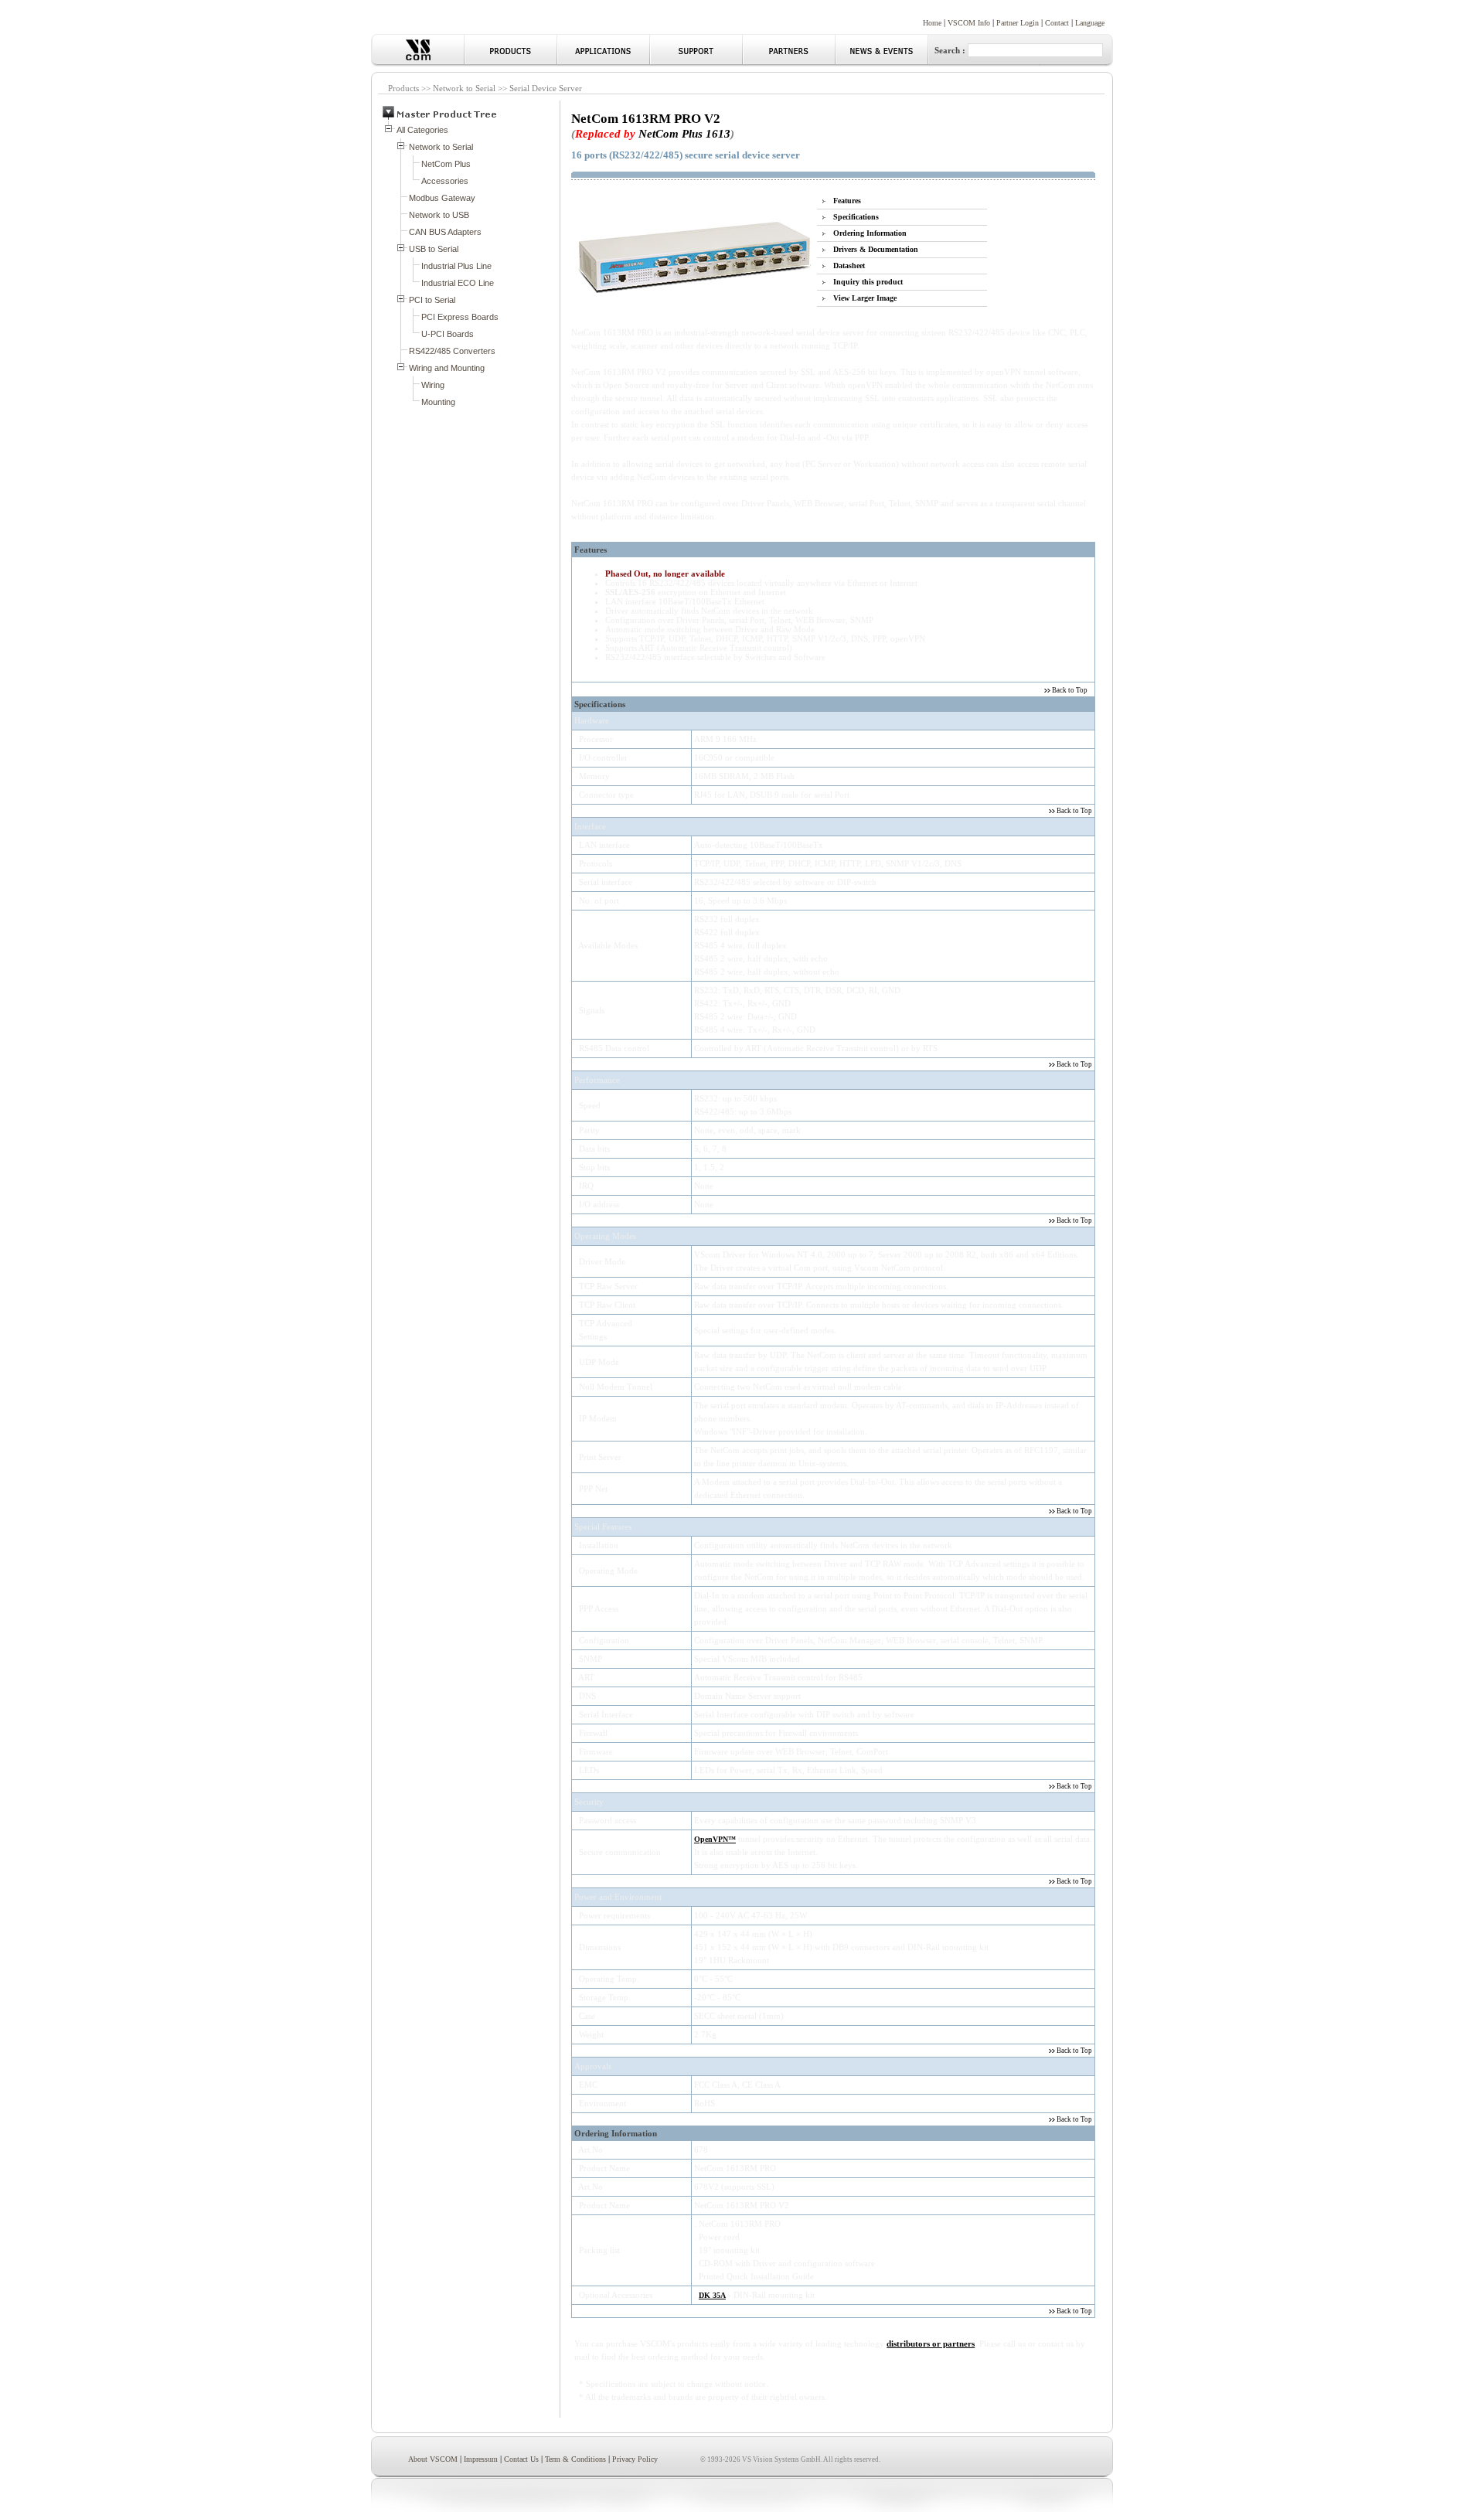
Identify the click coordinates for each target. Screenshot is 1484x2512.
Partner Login (1018, 23)
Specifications (856, 217)
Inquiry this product (868, 282)
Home (932, 23)
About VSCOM (433, 2459)
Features (847, 201)
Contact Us (521, 2459)
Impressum (481, 2459)
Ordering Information (870, 233)
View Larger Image (865, 298)
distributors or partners (931, 2344)
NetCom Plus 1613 (684, 133)
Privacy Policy (635, 2459)
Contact (1057, 23)
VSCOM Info (969, 23)
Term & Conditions (575, 2459)
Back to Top (1069, 690)
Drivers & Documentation (876, 249)
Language (1090, 23)
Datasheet (849, 265)
